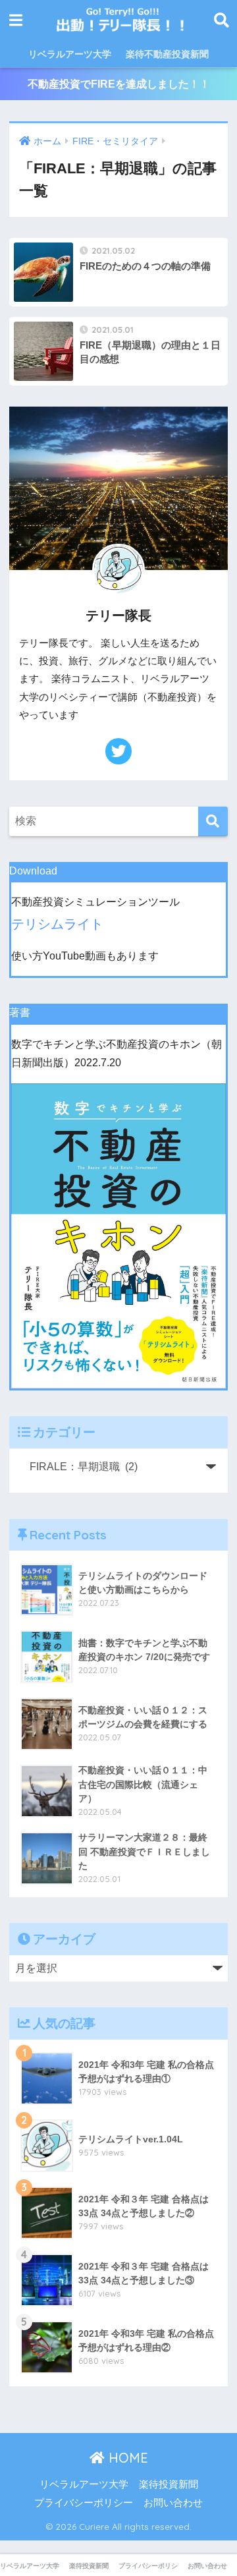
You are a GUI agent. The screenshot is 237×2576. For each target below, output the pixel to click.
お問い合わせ (173, 2503)
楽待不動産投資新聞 (167, 54)
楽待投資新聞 (169, 2484)
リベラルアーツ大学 (70, 54)
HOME (126, 2458)
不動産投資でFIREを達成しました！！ (119, 84)
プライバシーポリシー (84, 2503)
